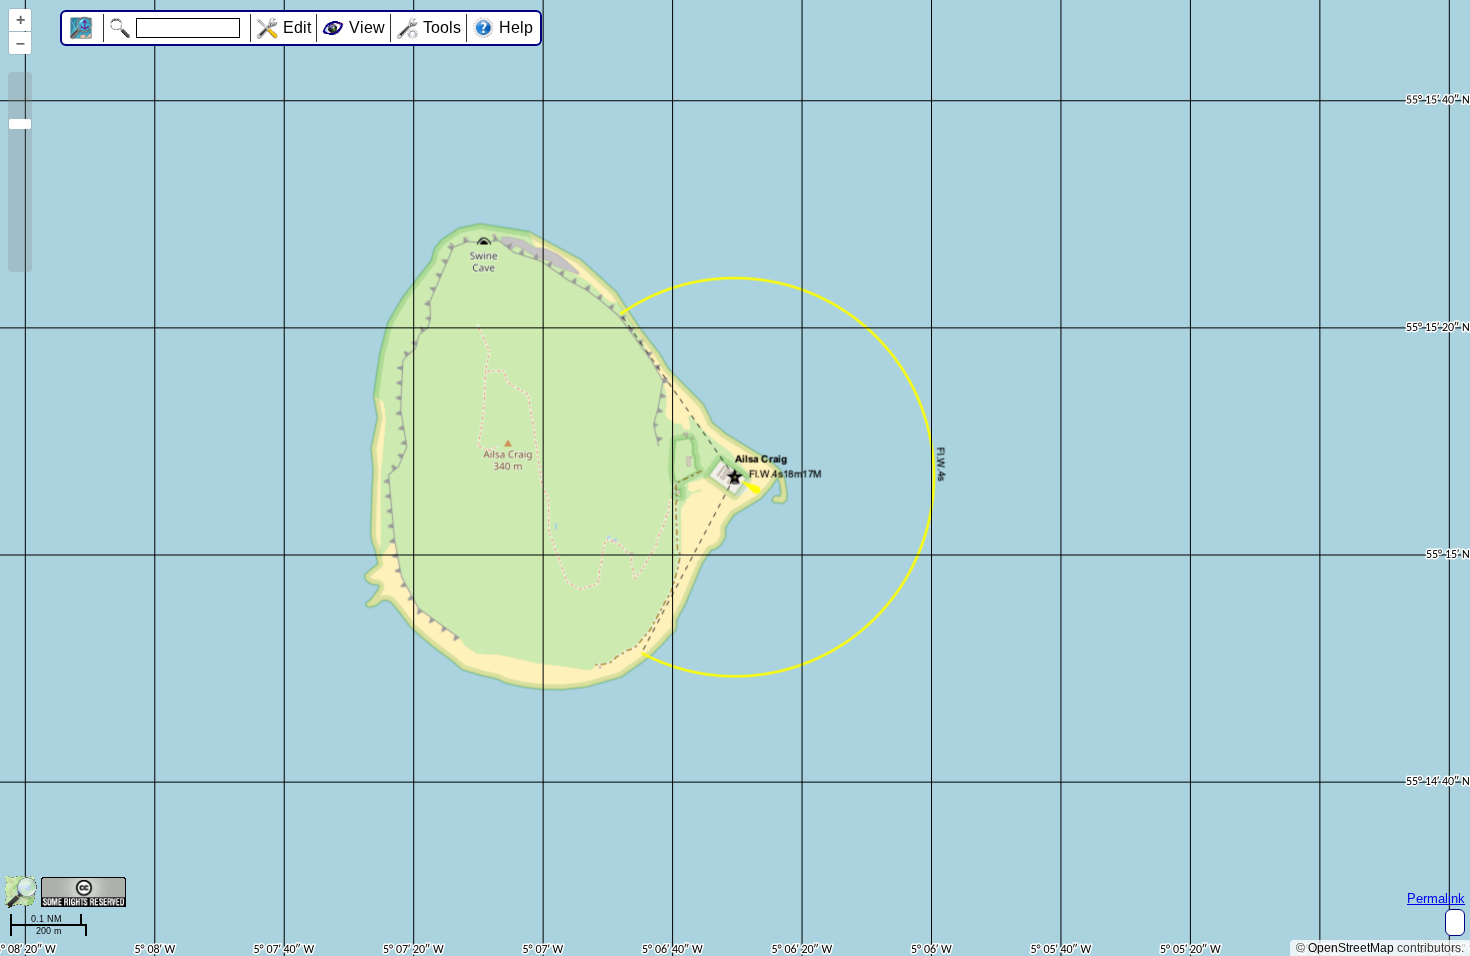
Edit (297, 27)
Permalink (1436, 898)
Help (516, 27)
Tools (442, 27)
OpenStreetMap (1351, 948)
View (367, 27)
